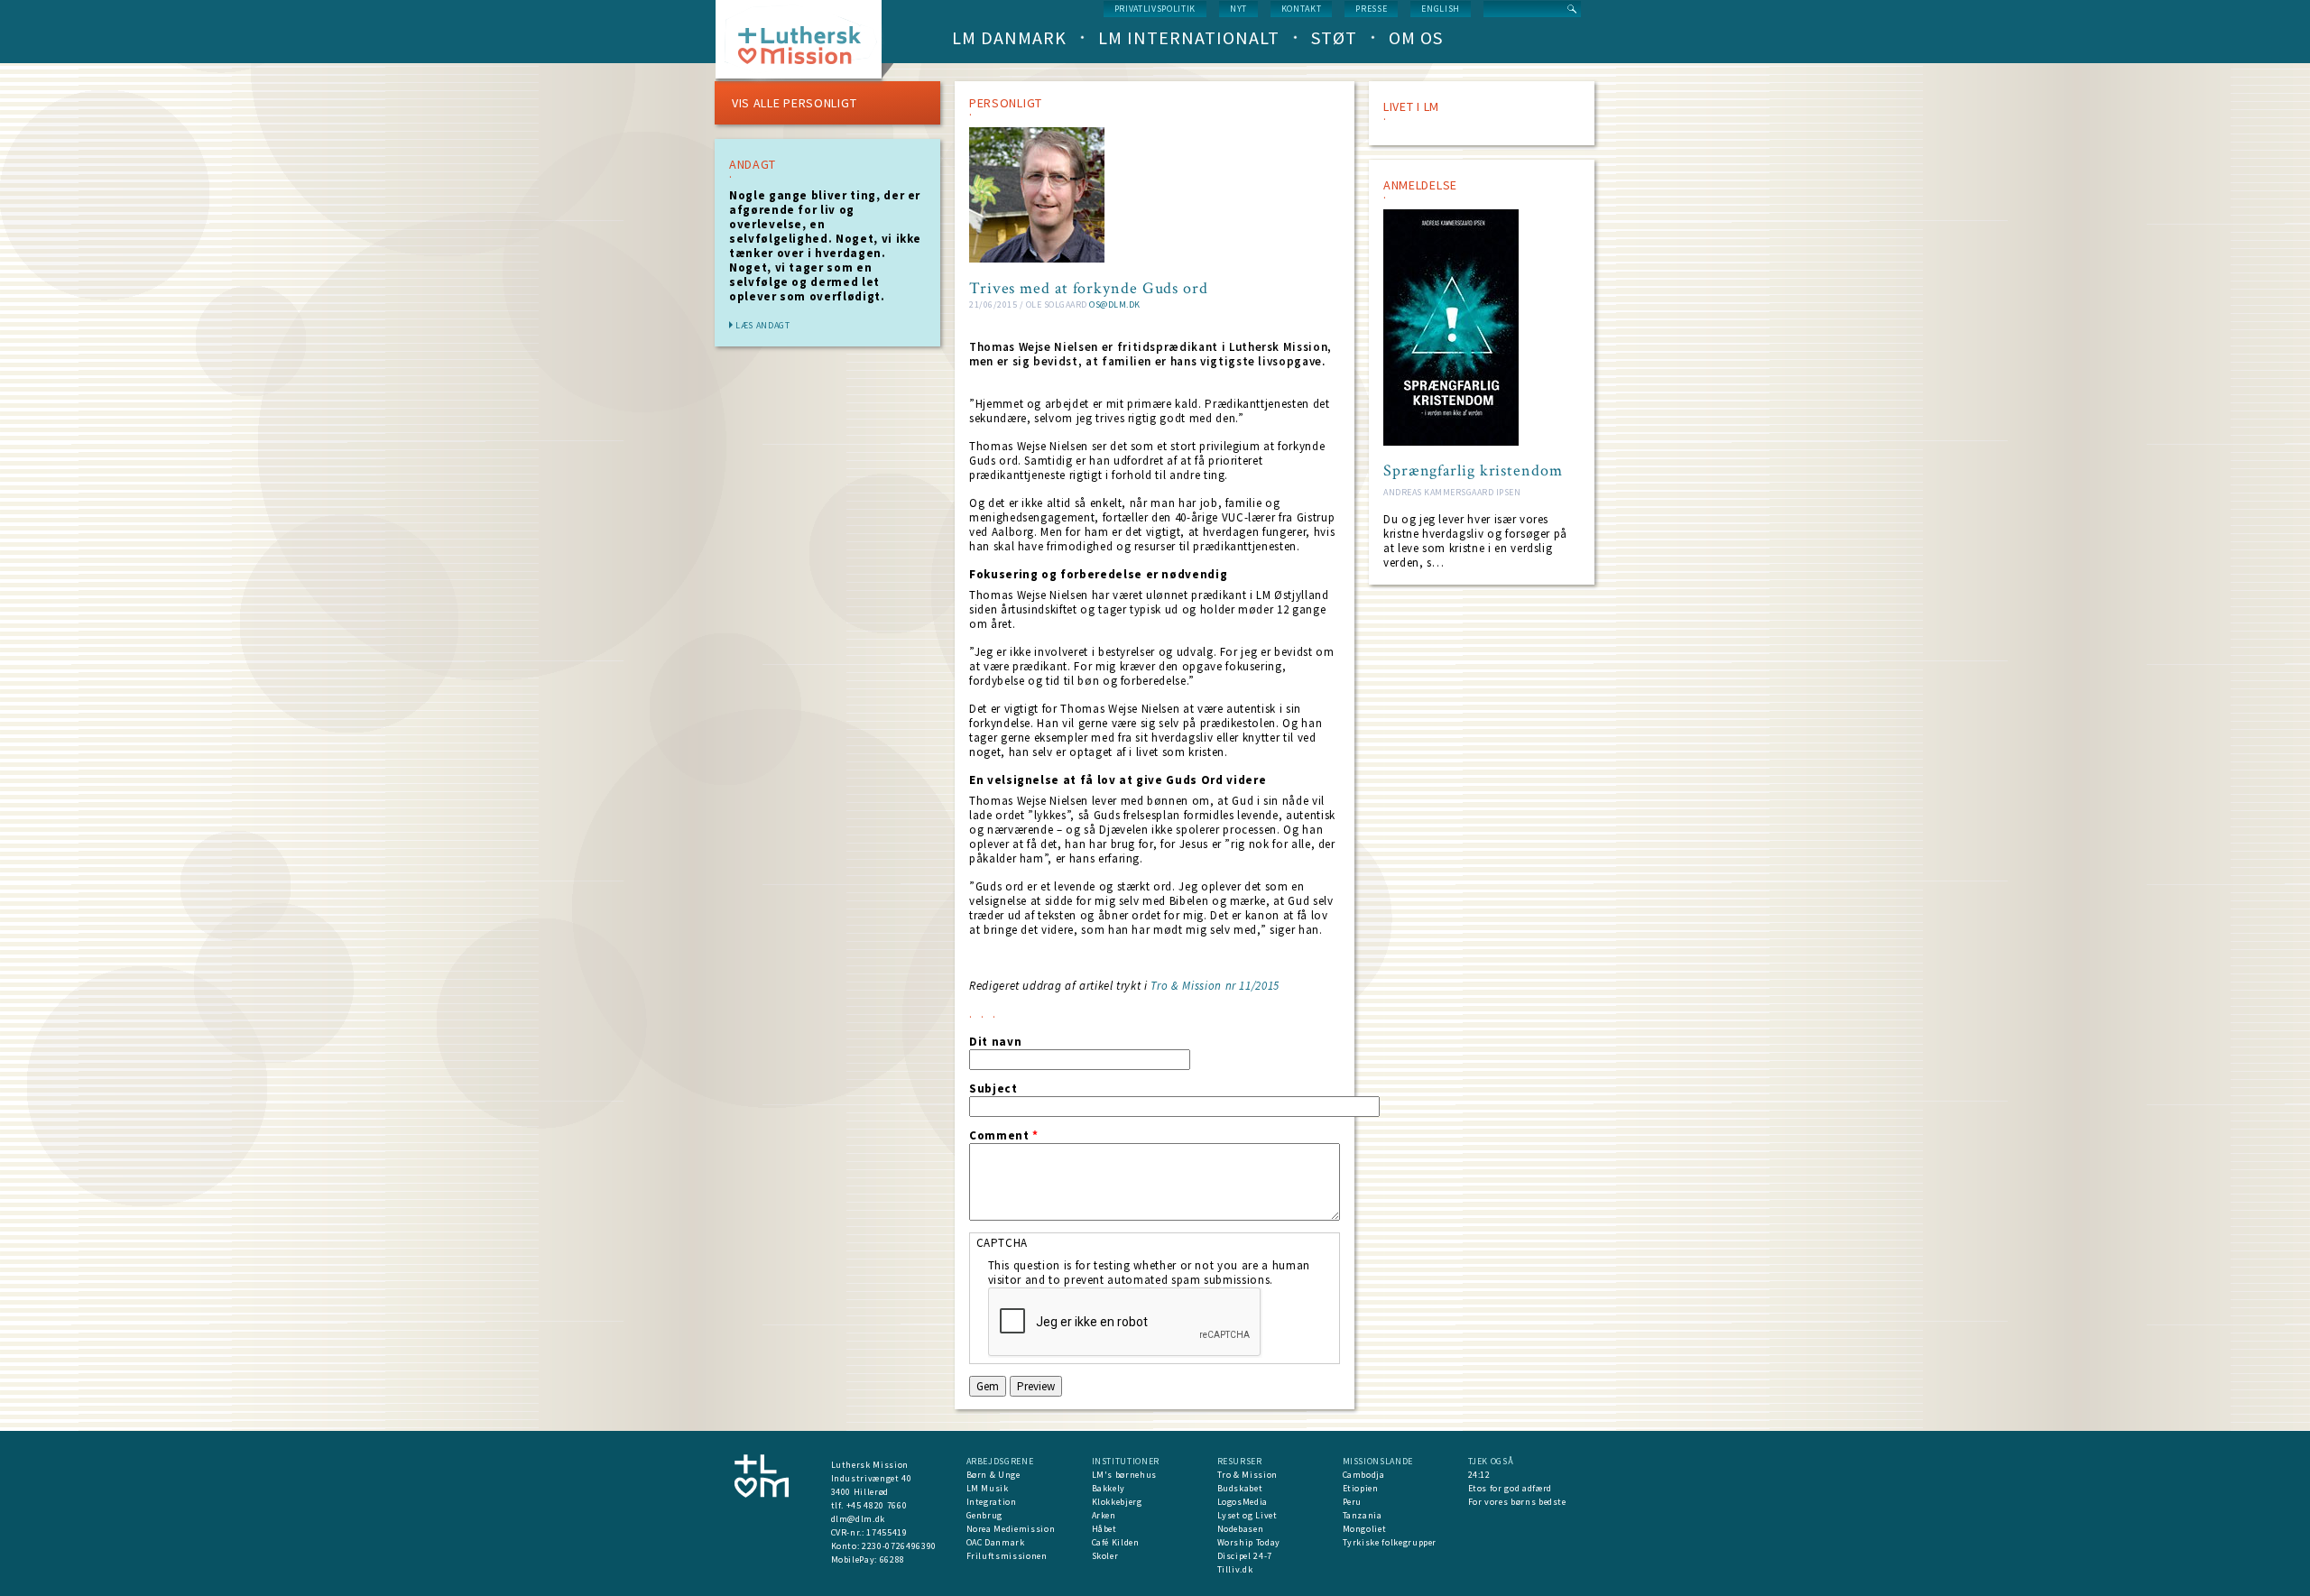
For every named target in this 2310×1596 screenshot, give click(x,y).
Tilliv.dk (1235, 1569)
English (1441, 9)
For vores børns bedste (1517, 1502)
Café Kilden (1116, 1542)
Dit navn (995, 1042)
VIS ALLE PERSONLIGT (794, 103)
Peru (1353, 1502)
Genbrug (985, 1515)
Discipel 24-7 (1245, 1556)
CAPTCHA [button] (1003, 1243)
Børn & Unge (993, 1475)
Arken (1104, 1515)
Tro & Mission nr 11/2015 (1215, 986)
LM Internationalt (1189, 37)
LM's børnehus (1124, 1475)
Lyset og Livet (1247, 1515)
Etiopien (1361, 1488)
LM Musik (988, 1488)
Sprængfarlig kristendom (1473, 471)
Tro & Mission (1247, 1475)
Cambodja (1364, 1475)
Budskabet (1240, 1488)
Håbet (1104, 1529)
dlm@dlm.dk (859, 1519)
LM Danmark (1009, 37)
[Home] (805, 45)
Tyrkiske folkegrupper (1390, 1542)
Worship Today (1249, 1542)
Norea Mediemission (1011, 1529)
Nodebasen (1241, 1529)
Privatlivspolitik (1155, 9)
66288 (892, 1559)
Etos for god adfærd (1510, 1488)
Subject (993, 1089)
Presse (1371, 9)
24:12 (1479, 1475)
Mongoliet (1365, 1529)
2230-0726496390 (899, 1546)
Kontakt (1302, 9)
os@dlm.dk (1115, 304)
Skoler (1105, 1556)
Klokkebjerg (1117, 1502)
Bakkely (1109, 1488)
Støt (1334, 37)
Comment (1004, 1136)
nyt (1238, 9)
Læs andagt (763, 325)
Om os (1416, 37)
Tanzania (1363, 1515)
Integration (992, 1502)
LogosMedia (1243, 1502)
